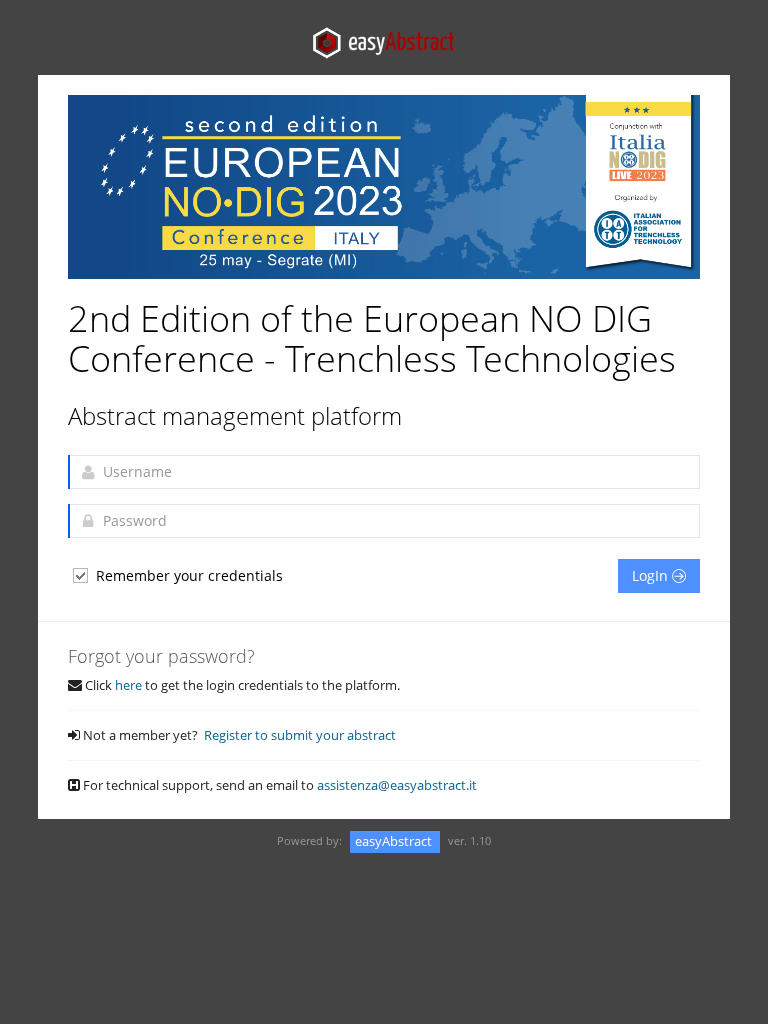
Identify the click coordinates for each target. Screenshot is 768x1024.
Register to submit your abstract (300, 735)
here (128, 685)
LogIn (652, 575)
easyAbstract (395, 841)
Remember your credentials (187, 575)
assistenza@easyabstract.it (397, 785)
